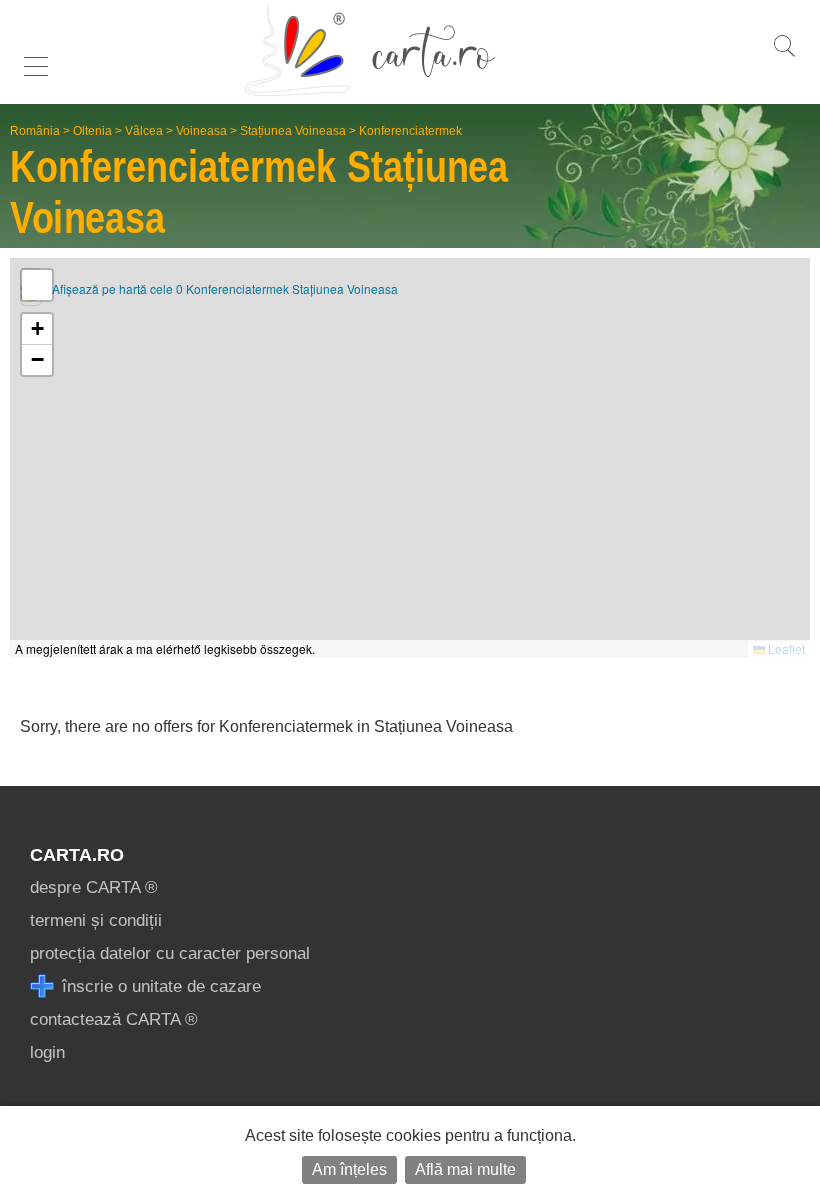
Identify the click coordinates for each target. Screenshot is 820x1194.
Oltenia (92, 131)
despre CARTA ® (94, 887)
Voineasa (201, 131)
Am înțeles (349, 1169)
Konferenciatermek (410, 131)
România (35, 131)
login (47, 1052)
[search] (784, 56)
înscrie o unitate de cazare (159, 986)
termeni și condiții (96, 920)
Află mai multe (465, 1169)
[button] (37, 329)
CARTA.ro (77, 855)
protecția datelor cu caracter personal (170, 953)
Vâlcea (144, 131)
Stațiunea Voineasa (293, 131)
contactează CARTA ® (114, 1019)
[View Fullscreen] (37, 285)
